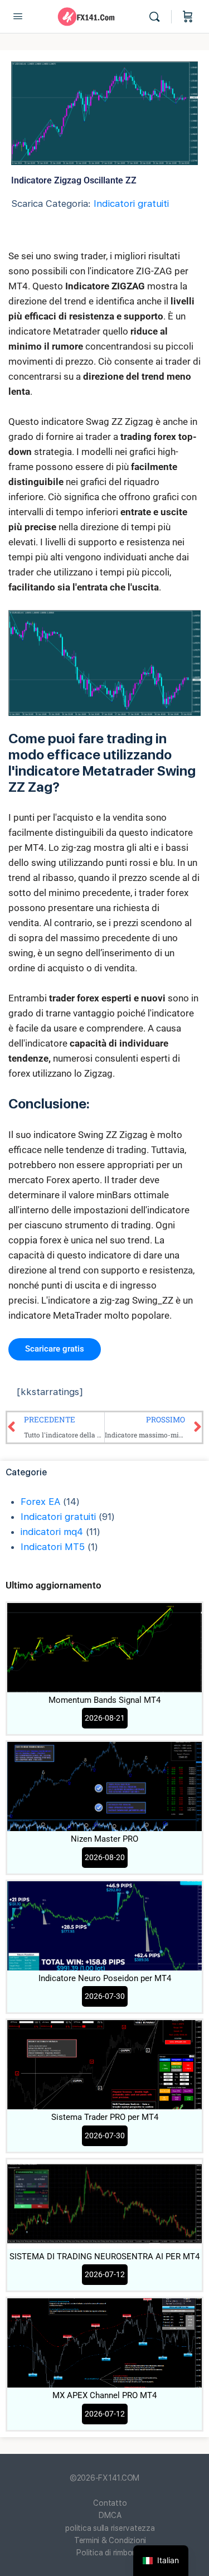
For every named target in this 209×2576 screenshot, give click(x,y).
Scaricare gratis (55, 1349)
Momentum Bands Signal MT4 (104, 1700)
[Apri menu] (18, 16)
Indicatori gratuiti (131, 204)
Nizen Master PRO (104, 1839)
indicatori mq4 (52, 1532)
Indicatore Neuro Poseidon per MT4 (105, 1978)
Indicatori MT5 (53, 1547)
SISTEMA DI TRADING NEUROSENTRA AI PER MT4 (104, 2257)
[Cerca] (157, 17)
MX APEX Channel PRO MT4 (104, 2395)
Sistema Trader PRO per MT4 (105, 2117)
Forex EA (40, 1502)
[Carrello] (188, 17)
